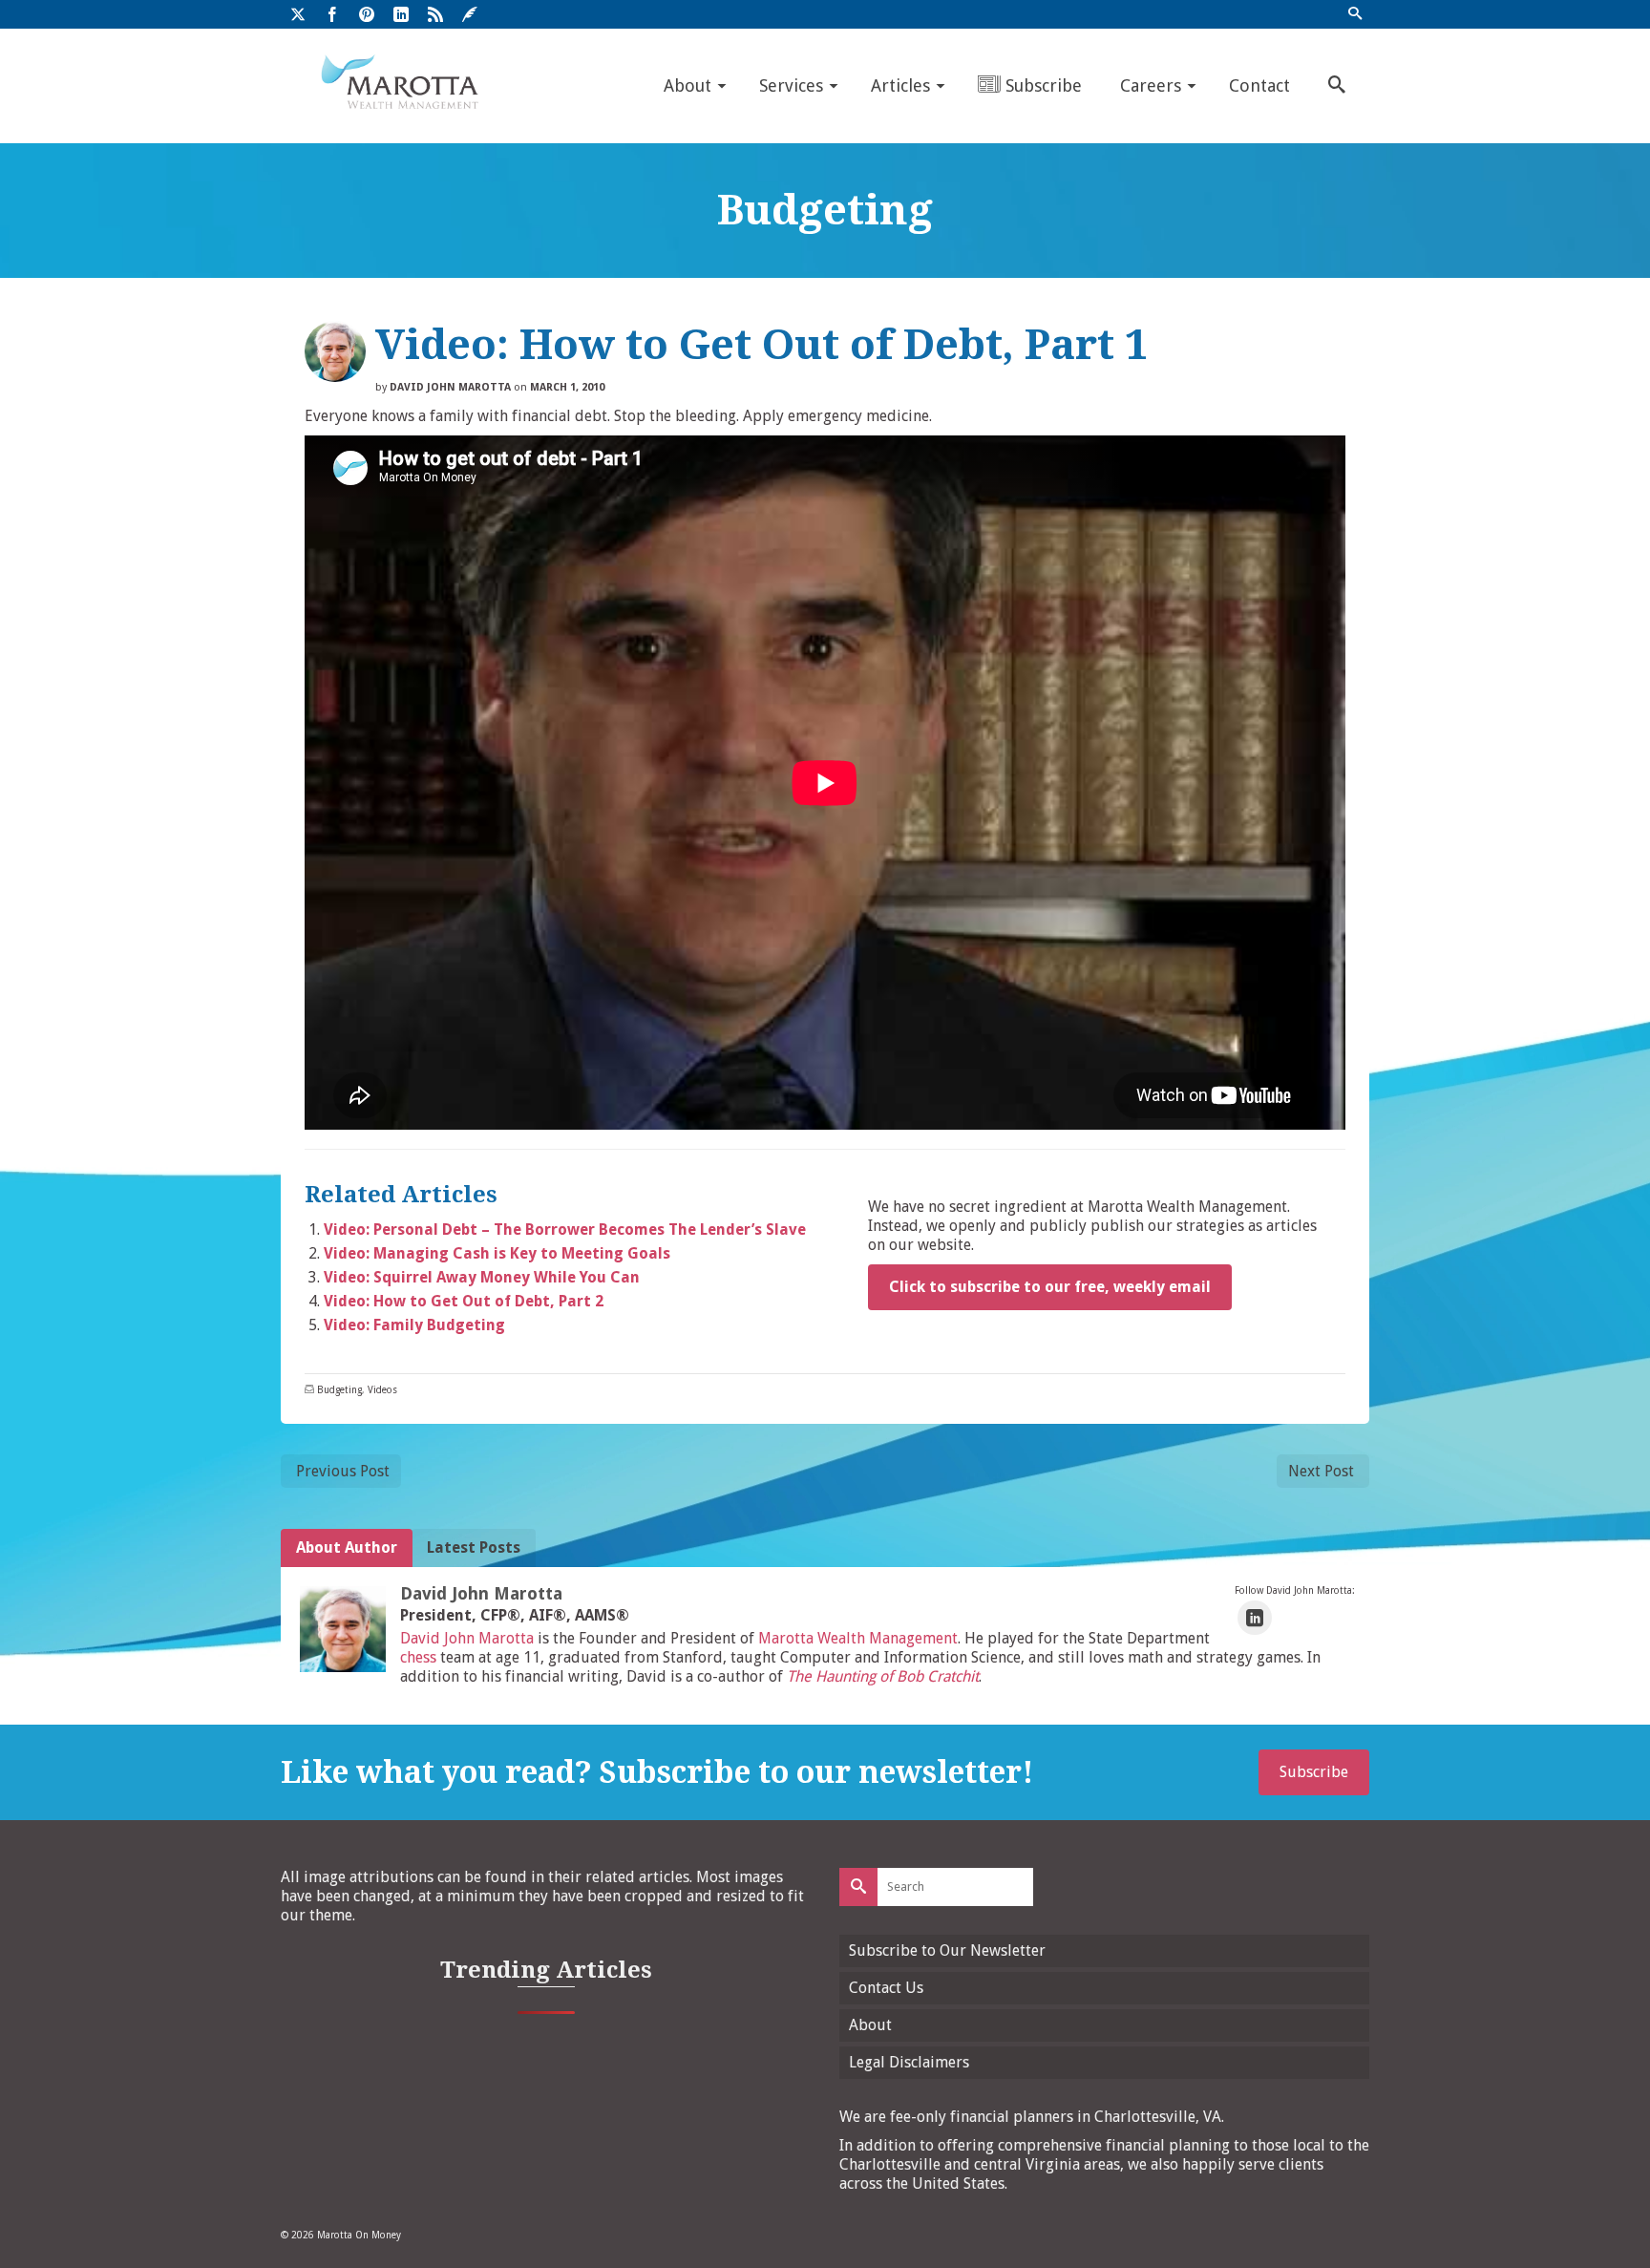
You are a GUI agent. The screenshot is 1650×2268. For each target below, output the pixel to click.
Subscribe (1314, 1772)
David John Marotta (450, 387)
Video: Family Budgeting (414, 1325)
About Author (347, 1547)
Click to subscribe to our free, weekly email (1050, 1287)
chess (418, 1657)
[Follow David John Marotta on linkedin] (1255, 1618)
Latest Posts (474, 1547)
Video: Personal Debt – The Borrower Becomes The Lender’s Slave (565, 1229)
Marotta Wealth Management (858, 1638)
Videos (382, 1390)
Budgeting (339, 1390)
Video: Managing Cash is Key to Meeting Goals (497, 1253)
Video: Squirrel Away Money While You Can (482, 1277)
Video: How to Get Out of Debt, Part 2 (464, 1301)
